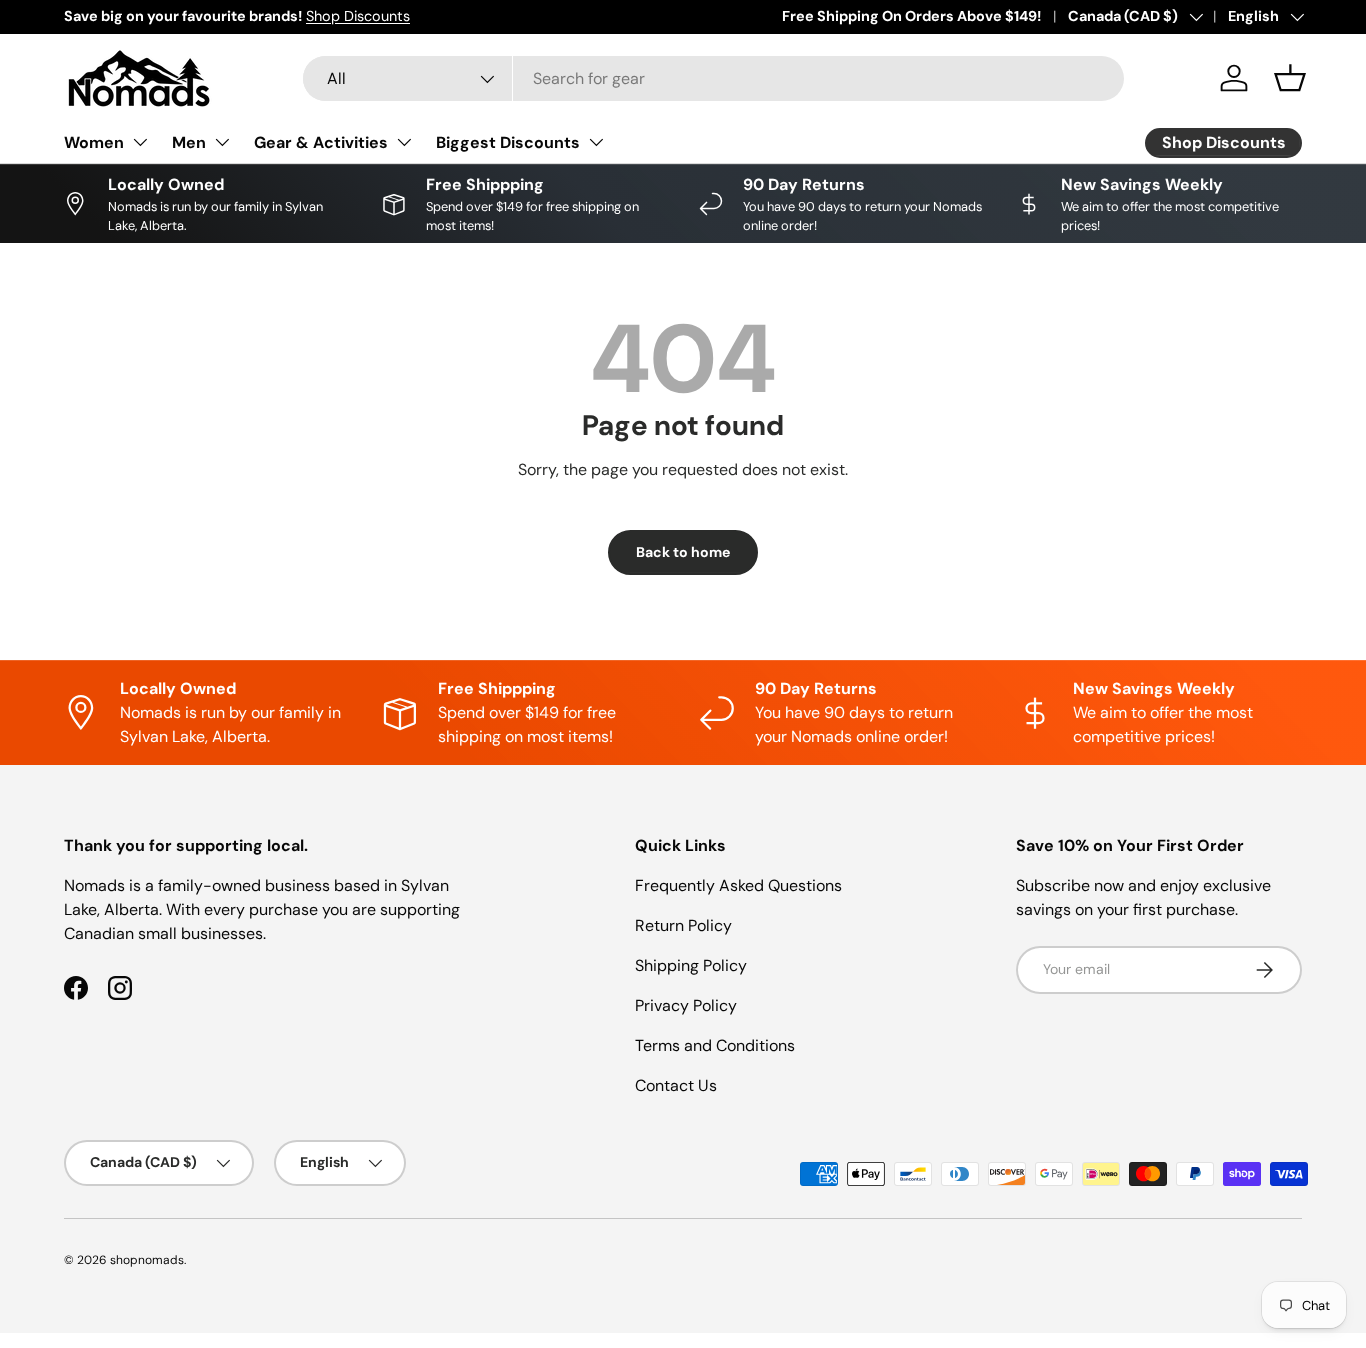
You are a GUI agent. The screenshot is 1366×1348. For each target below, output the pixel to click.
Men (189, 142)
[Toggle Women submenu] (140, 142)
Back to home (683, 552)
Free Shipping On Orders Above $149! (911, 16)
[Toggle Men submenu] (222, 142)
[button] (1290, 78)
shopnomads (147, 1260)
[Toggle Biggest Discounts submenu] (596, 142)
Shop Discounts (358, 16)
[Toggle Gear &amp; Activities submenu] (404, 142)
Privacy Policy (686, 1005)
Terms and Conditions (715, 1045)
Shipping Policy (691, 965)
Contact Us (676, 1085)
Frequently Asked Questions (738, 885)
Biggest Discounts (508, 142)
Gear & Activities (321, 142)
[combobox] (713, 78)
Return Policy (683, 925)
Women (94, 142)
